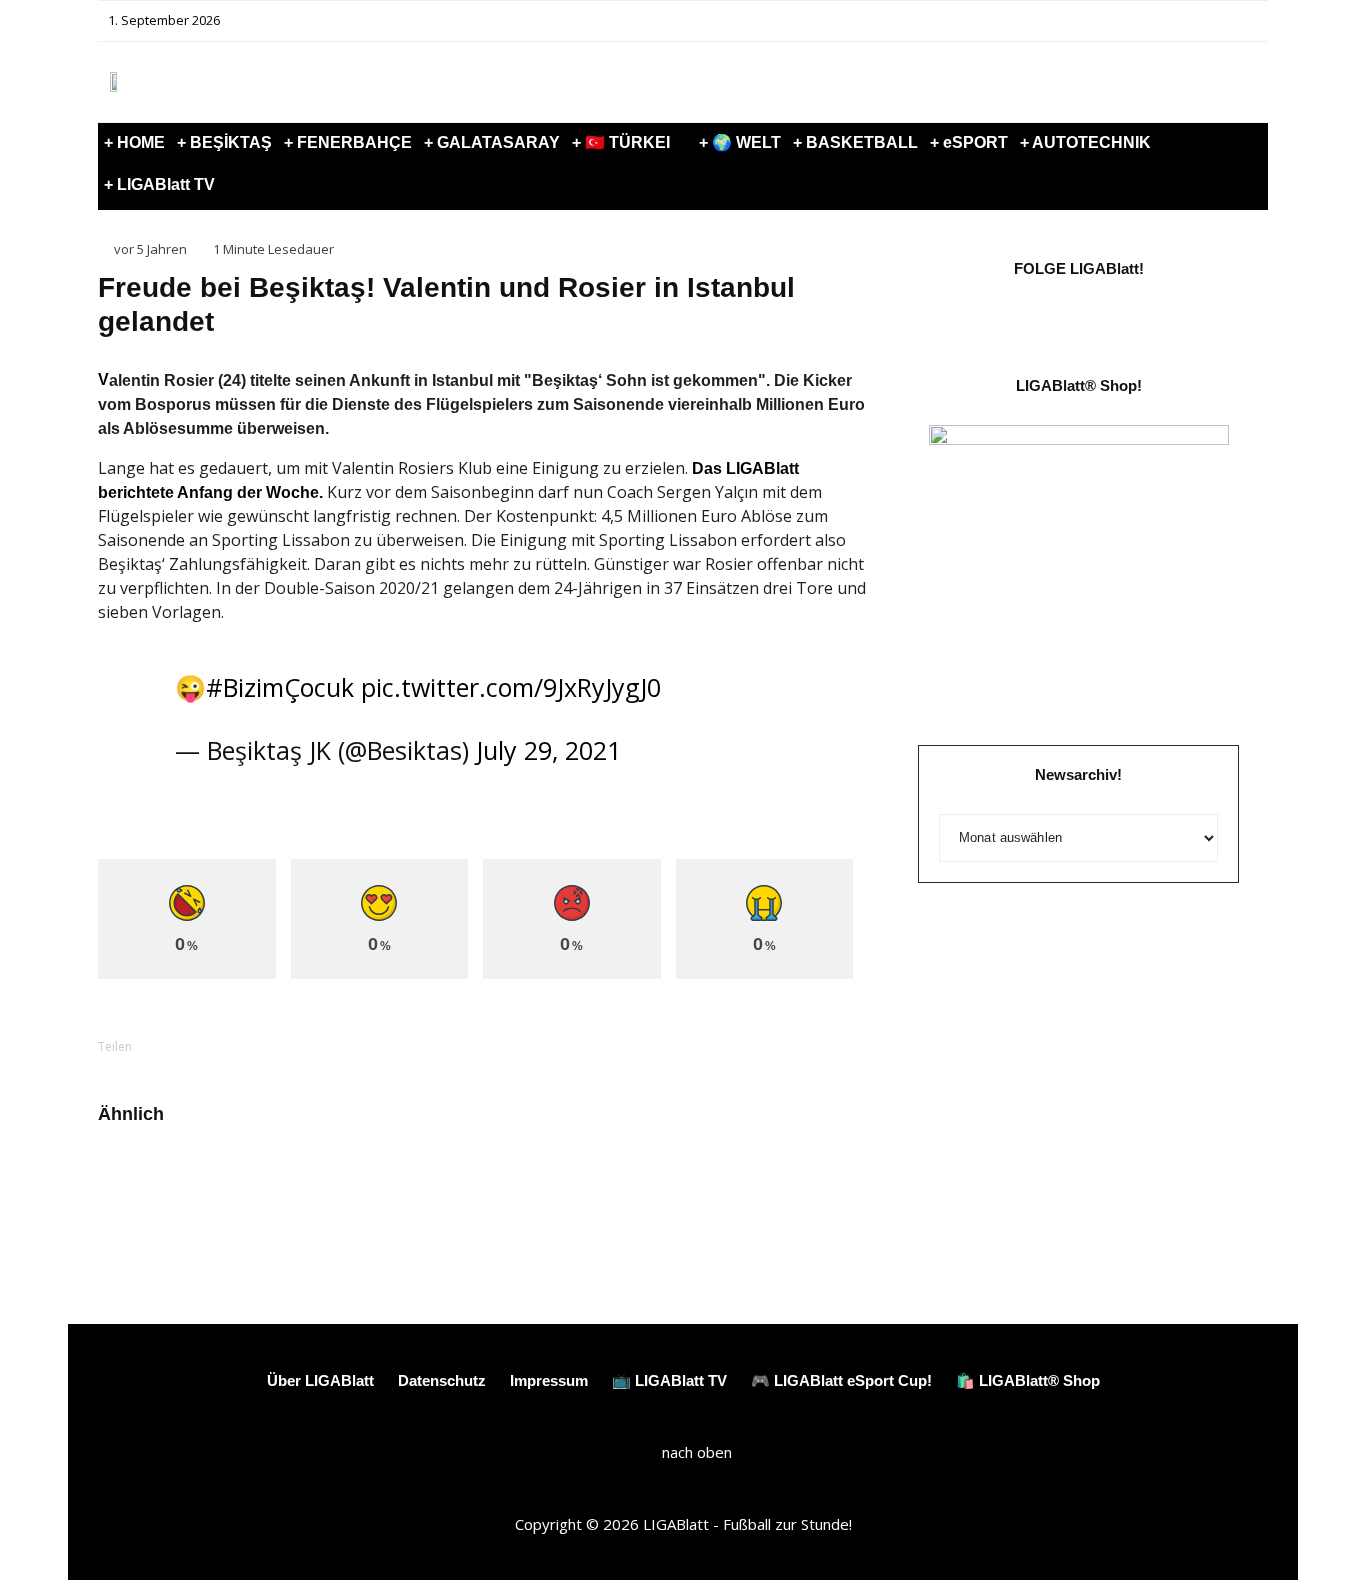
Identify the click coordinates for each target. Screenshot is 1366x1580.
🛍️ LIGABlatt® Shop (1028, 1380)
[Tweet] (240, 1046)
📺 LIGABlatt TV (669, 1380)
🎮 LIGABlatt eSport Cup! (841, 1380)
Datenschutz (442, 1380)
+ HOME (134, 142)
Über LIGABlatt (320, 1380)
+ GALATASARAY (492, 142)
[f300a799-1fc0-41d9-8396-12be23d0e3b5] (663, 1177)
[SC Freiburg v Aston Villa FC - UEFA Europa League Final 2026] (397, 1177)
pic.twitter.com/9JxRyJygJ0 (511, 687)
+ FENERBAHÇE (348, 142)
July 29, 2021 (548, 750)
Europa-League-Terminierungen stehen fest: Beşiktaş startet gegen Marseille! (523, 1203)
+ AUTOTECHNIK (1085, 142)
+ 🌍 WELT (740, 142)
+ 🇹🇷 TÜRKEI (621, 142)
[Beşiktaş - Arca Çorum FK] (130, 1177)
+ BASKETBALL (855, 142)
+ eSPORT (969, 142)
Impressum (549, 1380)
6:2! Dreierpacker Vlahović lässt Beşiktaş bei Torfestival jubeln (243, 1194)
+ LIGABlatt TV (159, 184)
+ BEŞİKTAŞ (224, 142)
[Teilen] (188, 1046)
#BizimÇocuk (280, 687)
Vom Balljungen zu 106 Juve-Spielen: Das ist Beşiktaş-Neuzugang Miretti (781, 1194)
